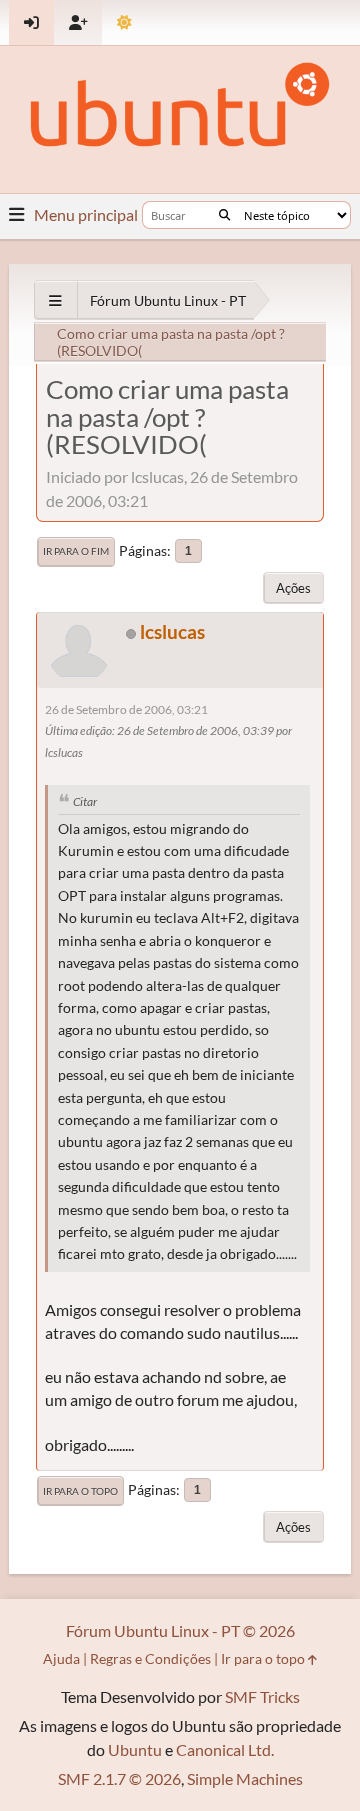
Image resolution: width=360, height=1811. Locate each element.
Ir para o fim (76, 551)
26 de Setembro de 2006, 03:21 (126, 709)
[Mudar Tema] (124, 22)
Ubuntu (135, 1749)
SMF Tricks (262, 1696)
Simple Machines (245, 1778)
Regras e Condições (150, 1658)
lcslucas (172, 631)
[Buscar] (224, 215)
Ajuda (61, 1658)
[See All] (55, 300)
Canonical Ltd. (225, 1749)
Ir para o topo (80, 1491)
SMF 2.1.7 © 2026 (119, 1778)
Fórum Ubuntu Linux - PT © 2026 (180, 1630)
